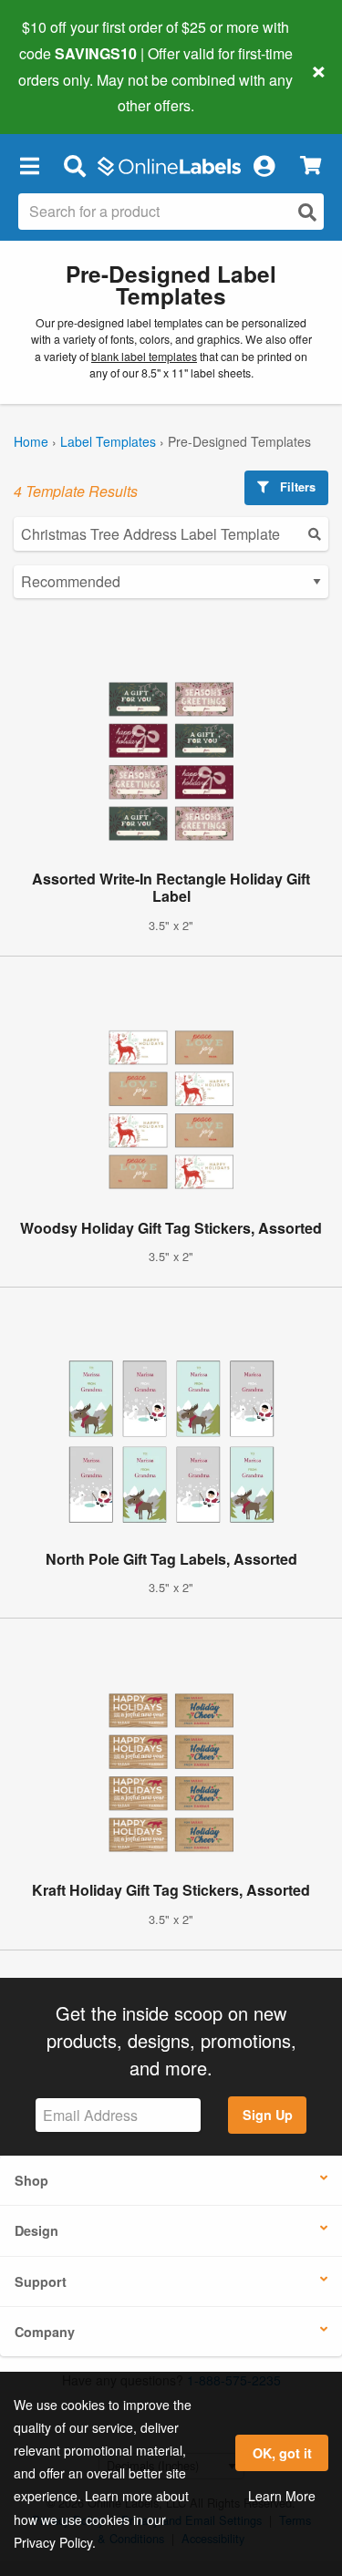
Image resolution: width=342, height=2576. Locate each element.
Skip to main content (66, 92)
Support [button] (41, 2281)
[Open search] (307, 212)
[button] (29, 165)
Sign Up (268, 2115)
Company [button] (45, 2332)
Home (31, 441)
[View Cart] (311, 166)
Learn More (282, 2496)
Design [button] (36, 2230)
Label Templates (108, 441)
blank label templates (144, 357)
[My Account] (264, 165)
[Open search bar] (74, 165)
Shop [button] (31, 2180)
